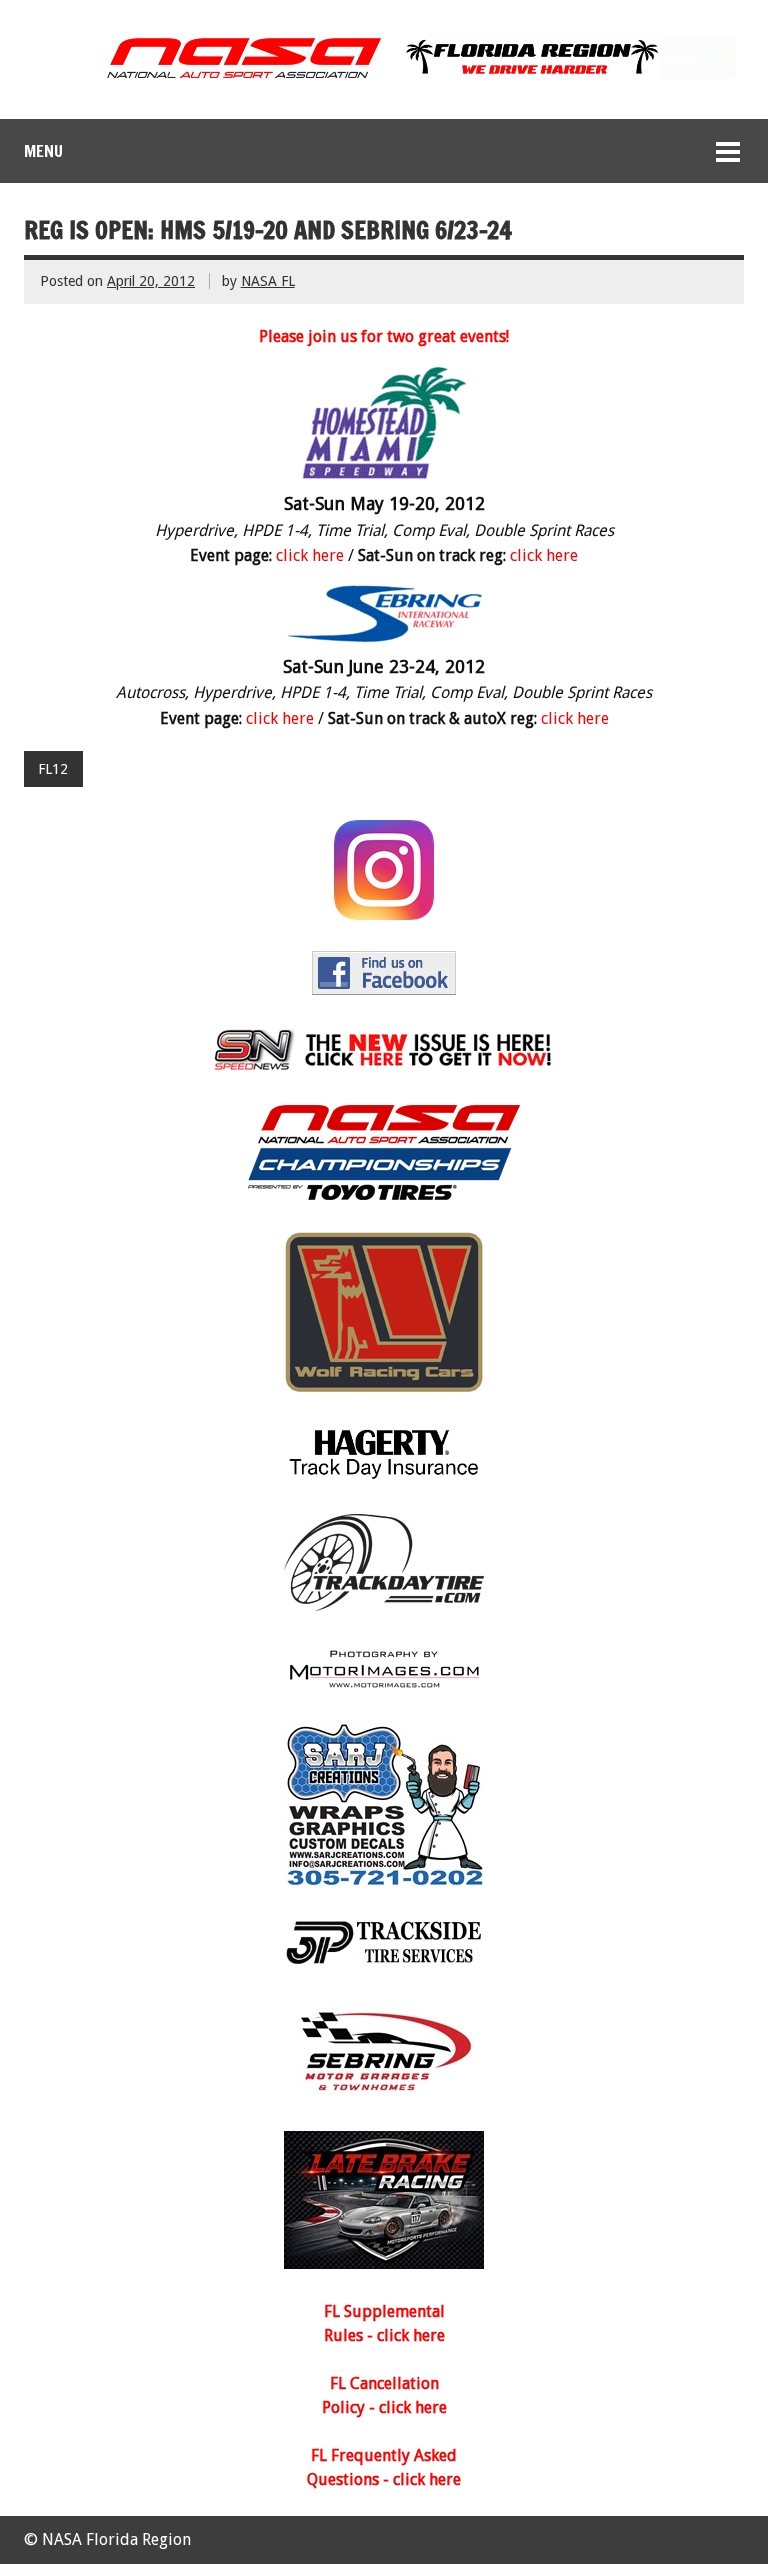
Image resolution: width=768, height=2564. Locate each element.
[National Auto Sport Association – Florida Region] (384, 78)
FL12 (53, 769)
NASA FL (268, 281)
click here (310, 555)
